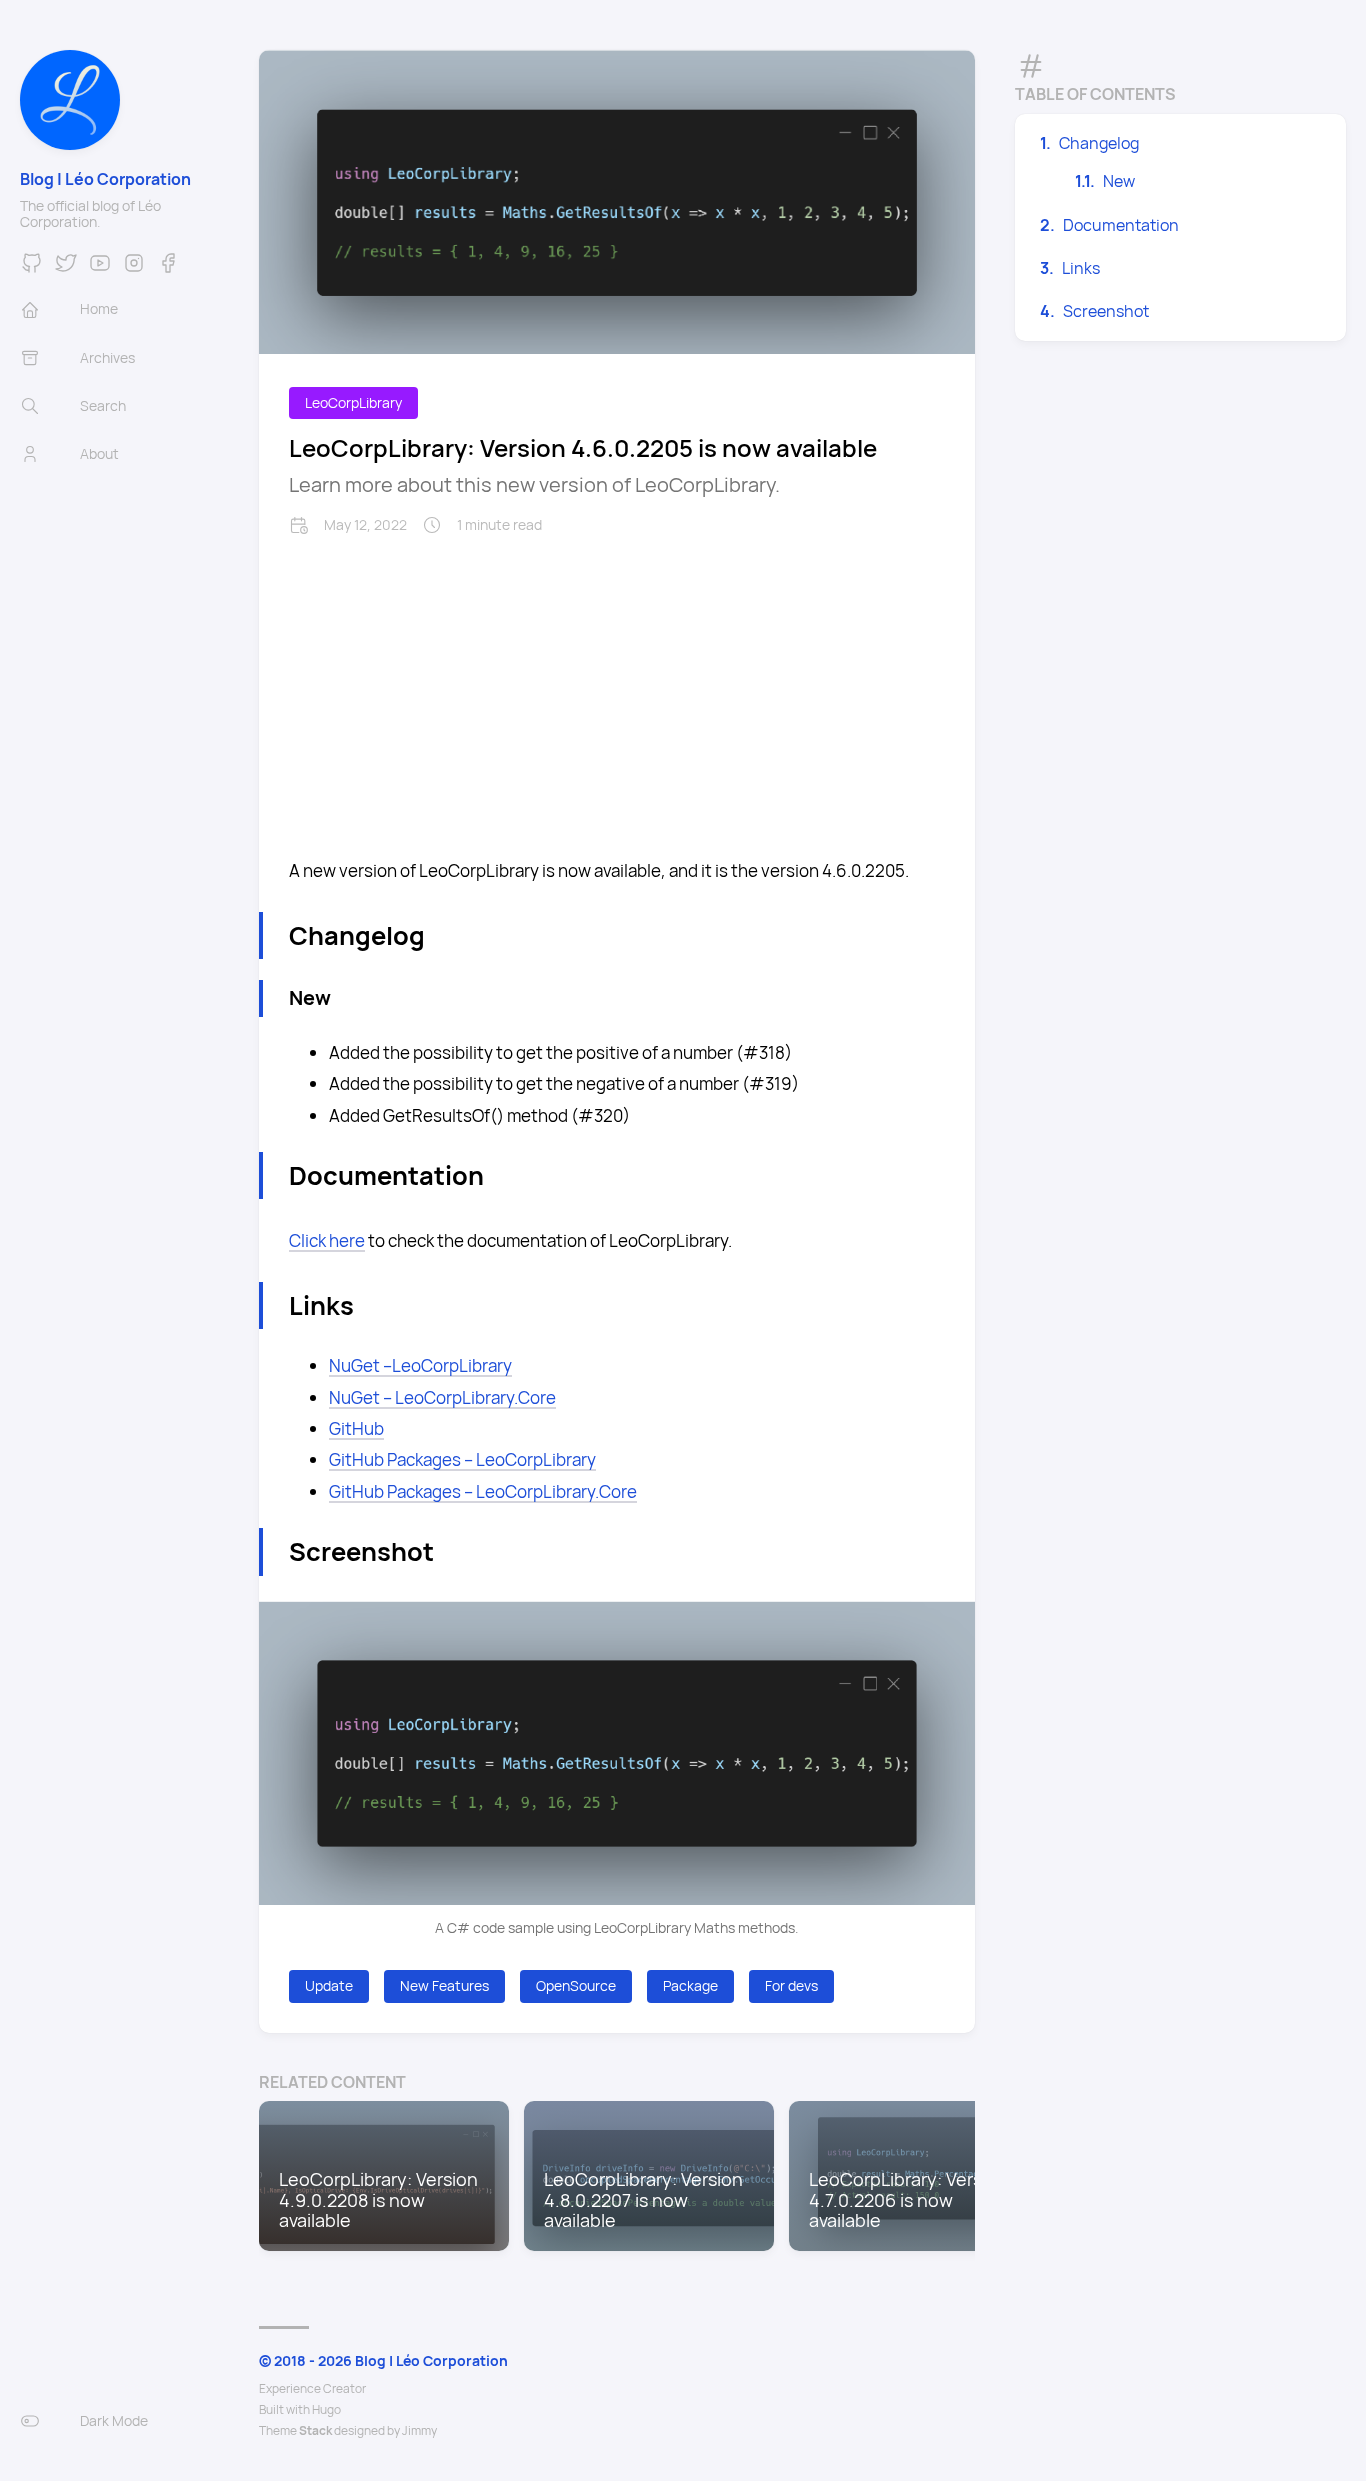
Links (1081, 268)
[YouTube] (100, 269)
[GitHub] (32, 269)
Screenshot (1106, 311)
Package (690, 1985)
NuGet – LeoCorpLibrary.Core (442, 1397)
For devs (791, 1985)
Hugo (326, 2409)
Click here (327, 1240)
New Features (444, 1985)
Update (329, 1985)
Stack (315, 2430)
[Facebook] (168, 269)
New (1119, 181)
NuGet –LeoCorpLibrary (420, 1365)
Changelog (1099, 143)
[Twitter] (66, 269)
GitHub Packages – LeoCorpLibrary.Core (483, 1491)
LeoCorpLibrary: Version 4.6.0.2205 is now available (583, 447)
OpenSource (576, 1985)
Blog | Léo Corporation (105, 179)
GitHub (356, 1428)
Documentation (1121, 225)
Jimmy (419, 2430)
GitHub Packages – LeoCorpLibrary (462, 1459)
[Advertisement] (617, 685)
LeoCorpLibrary (353, 402)
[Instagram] (134, 269)
